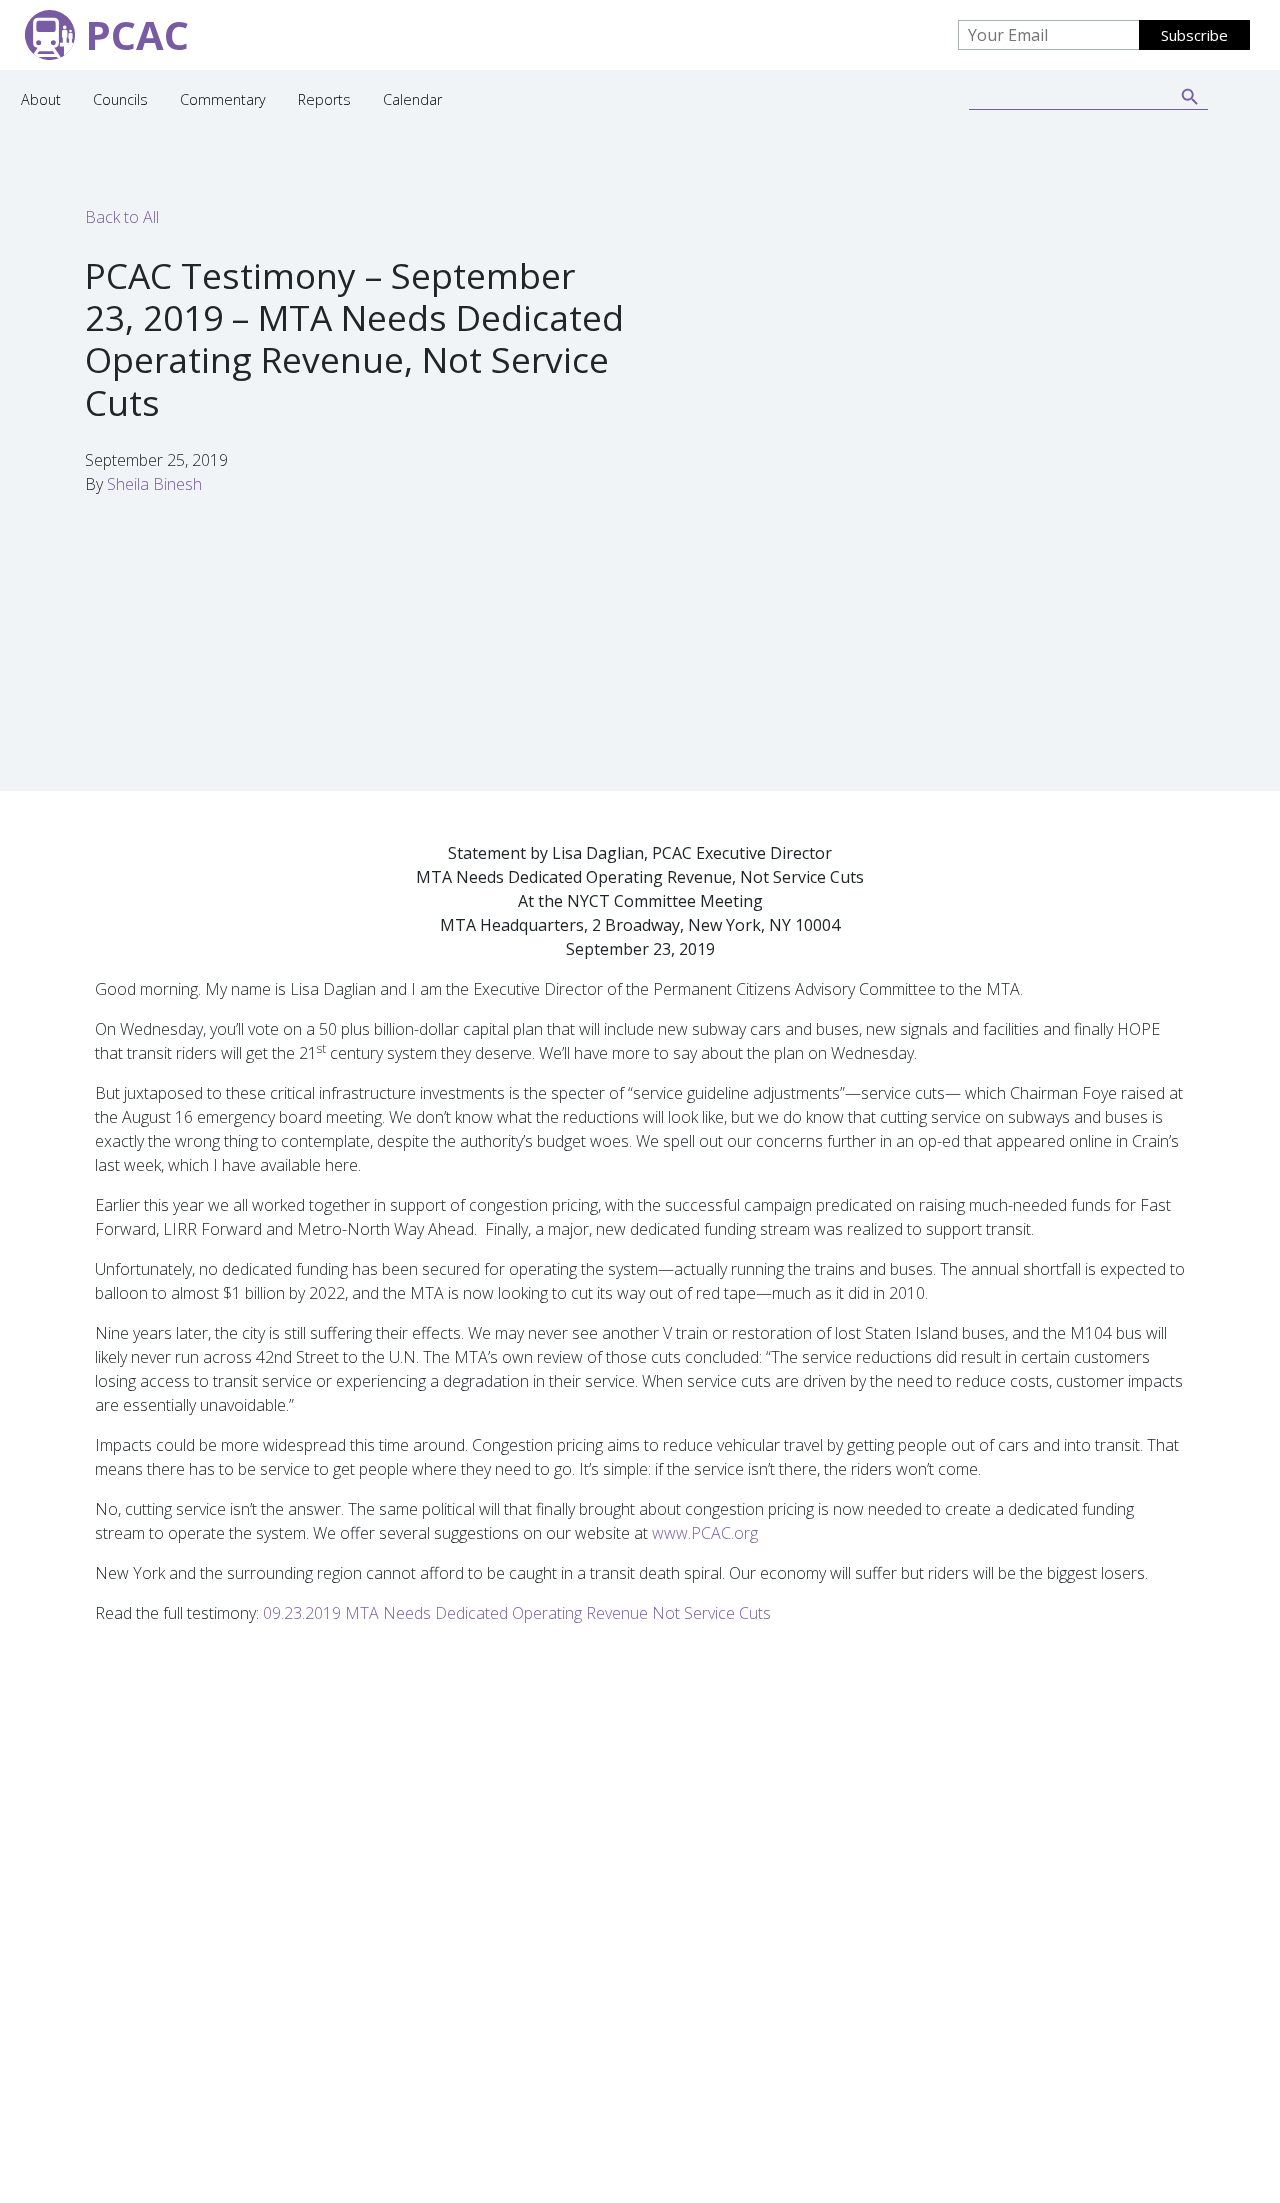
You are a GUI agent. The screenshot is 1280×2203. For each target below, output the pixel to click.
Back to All (122, 217)
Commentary (223, 99)
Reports (324, 99)
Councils (120, 99)
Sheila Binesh (154, 484)
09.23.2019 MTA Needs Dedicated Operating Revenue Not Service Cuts (517, 1613)
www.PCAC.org (705, 1533)
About (41, 99)
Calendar (412, 99)
